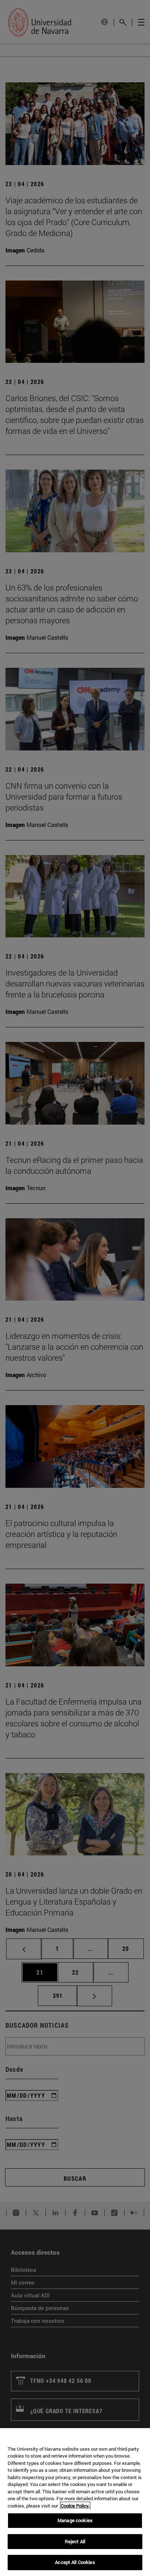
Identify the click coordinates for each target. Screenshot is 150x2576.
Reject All (75, 2541)
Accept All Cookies (75, 2562)
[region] (75, 2502)
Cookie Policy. (75, 2506)
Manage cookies (75, 2520)
